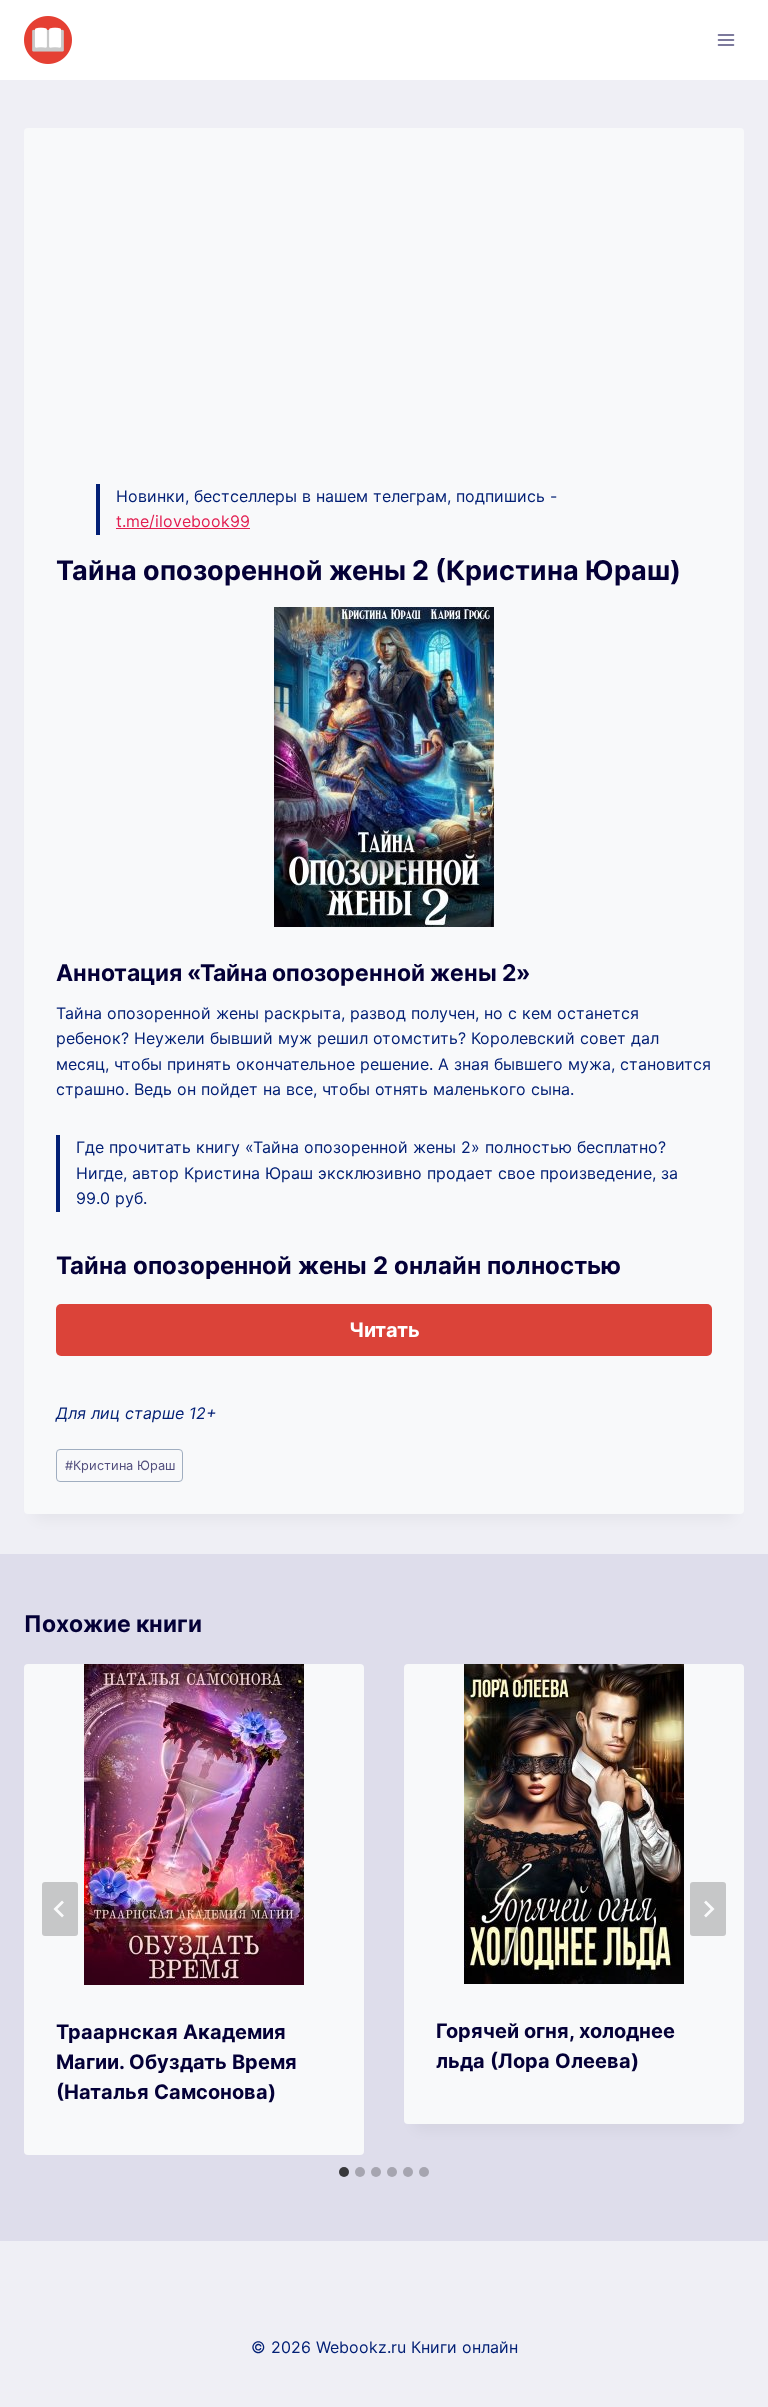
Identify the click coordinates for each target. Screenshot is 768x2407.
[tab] (344, 2172)
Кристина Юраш (120, 1465)
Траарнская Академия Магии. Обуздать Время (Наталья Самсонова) (176, 2062)
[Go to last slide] (60, 1909)
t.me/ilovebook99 (183, 521)
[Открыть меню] (725, 39)
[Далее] (708, 1909)
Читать (384, 1330)
